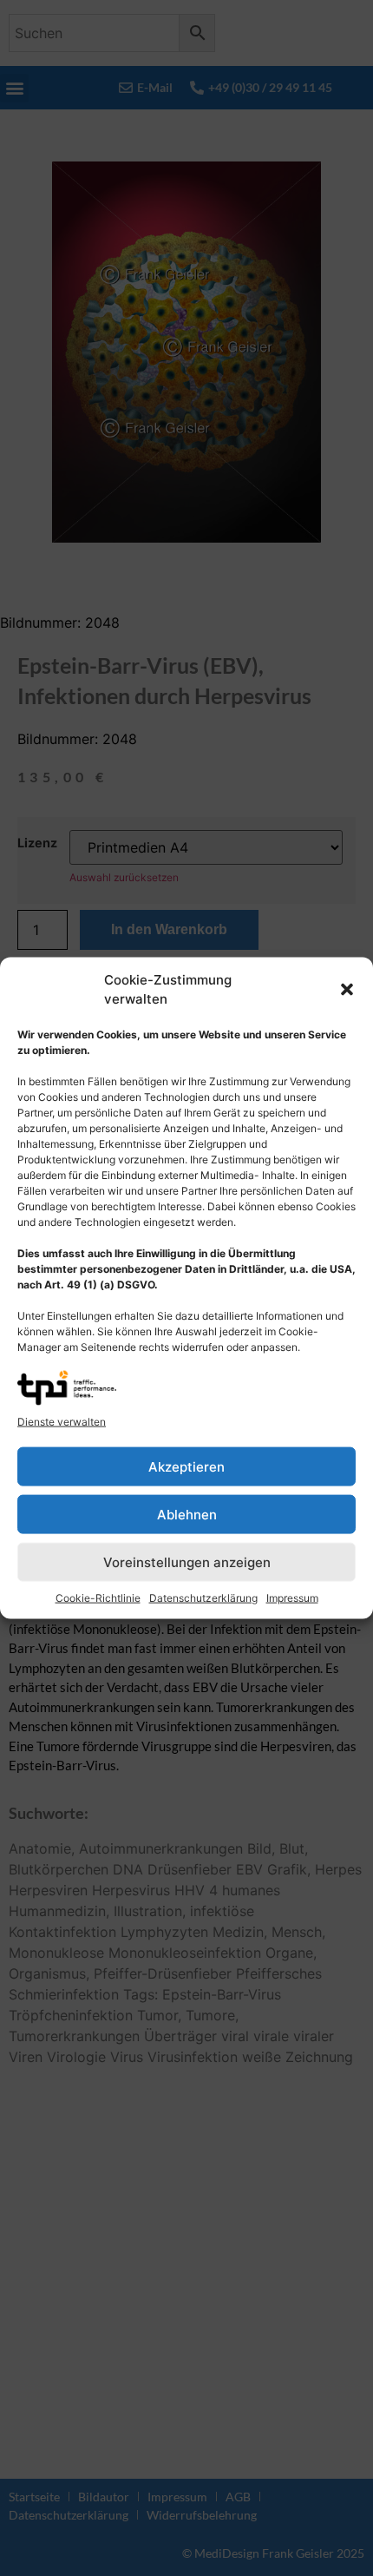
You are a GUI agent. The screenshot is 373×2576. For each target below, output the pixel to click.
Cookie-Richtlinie (98, 1598)
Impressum (292, 1598)
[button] (347, 990)
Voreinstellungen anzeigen (187, 1561)
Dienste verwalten (62, 1422)
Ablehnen (187, 1514)
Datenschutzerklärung (203, 1598)
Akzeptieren (186, 1466)
